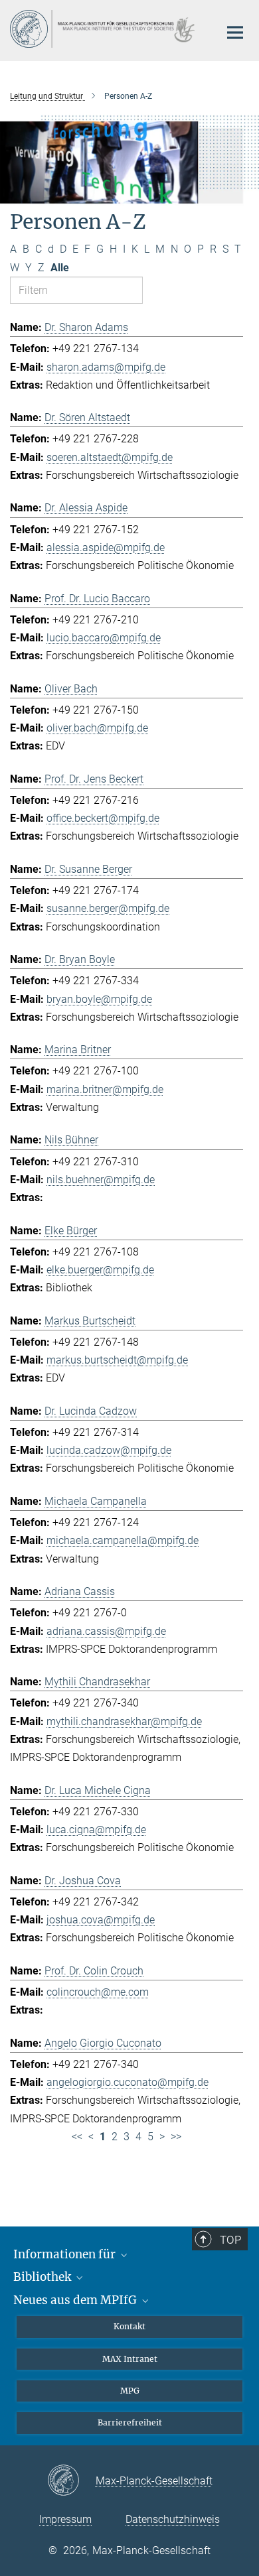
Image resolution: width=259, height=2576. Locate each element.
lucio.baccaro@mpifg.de (104, 638)
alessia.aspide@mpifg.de (106, 547)
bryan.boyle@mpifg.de (99, 999)
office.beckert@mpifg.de (103, 818)
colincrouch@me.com (98, 1992)
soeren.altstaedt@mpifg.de (110, 457)
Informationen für (66, 2254)
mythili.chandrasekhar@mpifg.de (124, 1721)
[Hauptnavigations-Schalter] (235, 32)
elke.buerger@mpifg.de (100, 1270)
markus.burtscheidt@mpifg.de (117, 1360)
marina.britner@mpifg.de (105, 1089)
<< (77, 2137)
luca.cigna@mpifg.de (96, 1830)
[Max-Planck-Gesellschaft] (71, 2481)
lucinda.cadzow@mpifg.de (109, 1450)
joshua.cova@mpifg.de (101, 1920)
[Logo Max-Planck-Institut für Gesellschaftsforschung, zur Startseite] (105, 29)
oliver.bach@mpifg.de (97, 728)
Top (230, 2240)
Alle (60, 268)
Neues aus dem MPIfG (76, 2300)
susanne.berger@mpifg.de (108, 908)
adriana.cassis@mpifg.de (106, 1631)
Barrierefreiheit (130, 2422)
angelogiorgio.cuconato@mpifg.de (128, 2082)
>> (176, 2137)
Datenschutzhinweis (173, 2519)
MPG (130, 2391)
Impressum (65, 2519)
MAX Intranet (130, 2359)
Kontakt (129, 2326)
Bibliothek (43, 2277)
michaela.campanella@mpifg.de (123, 1540)
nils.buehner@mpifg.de (101, 1180)
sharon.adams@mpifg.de (106, 367)
